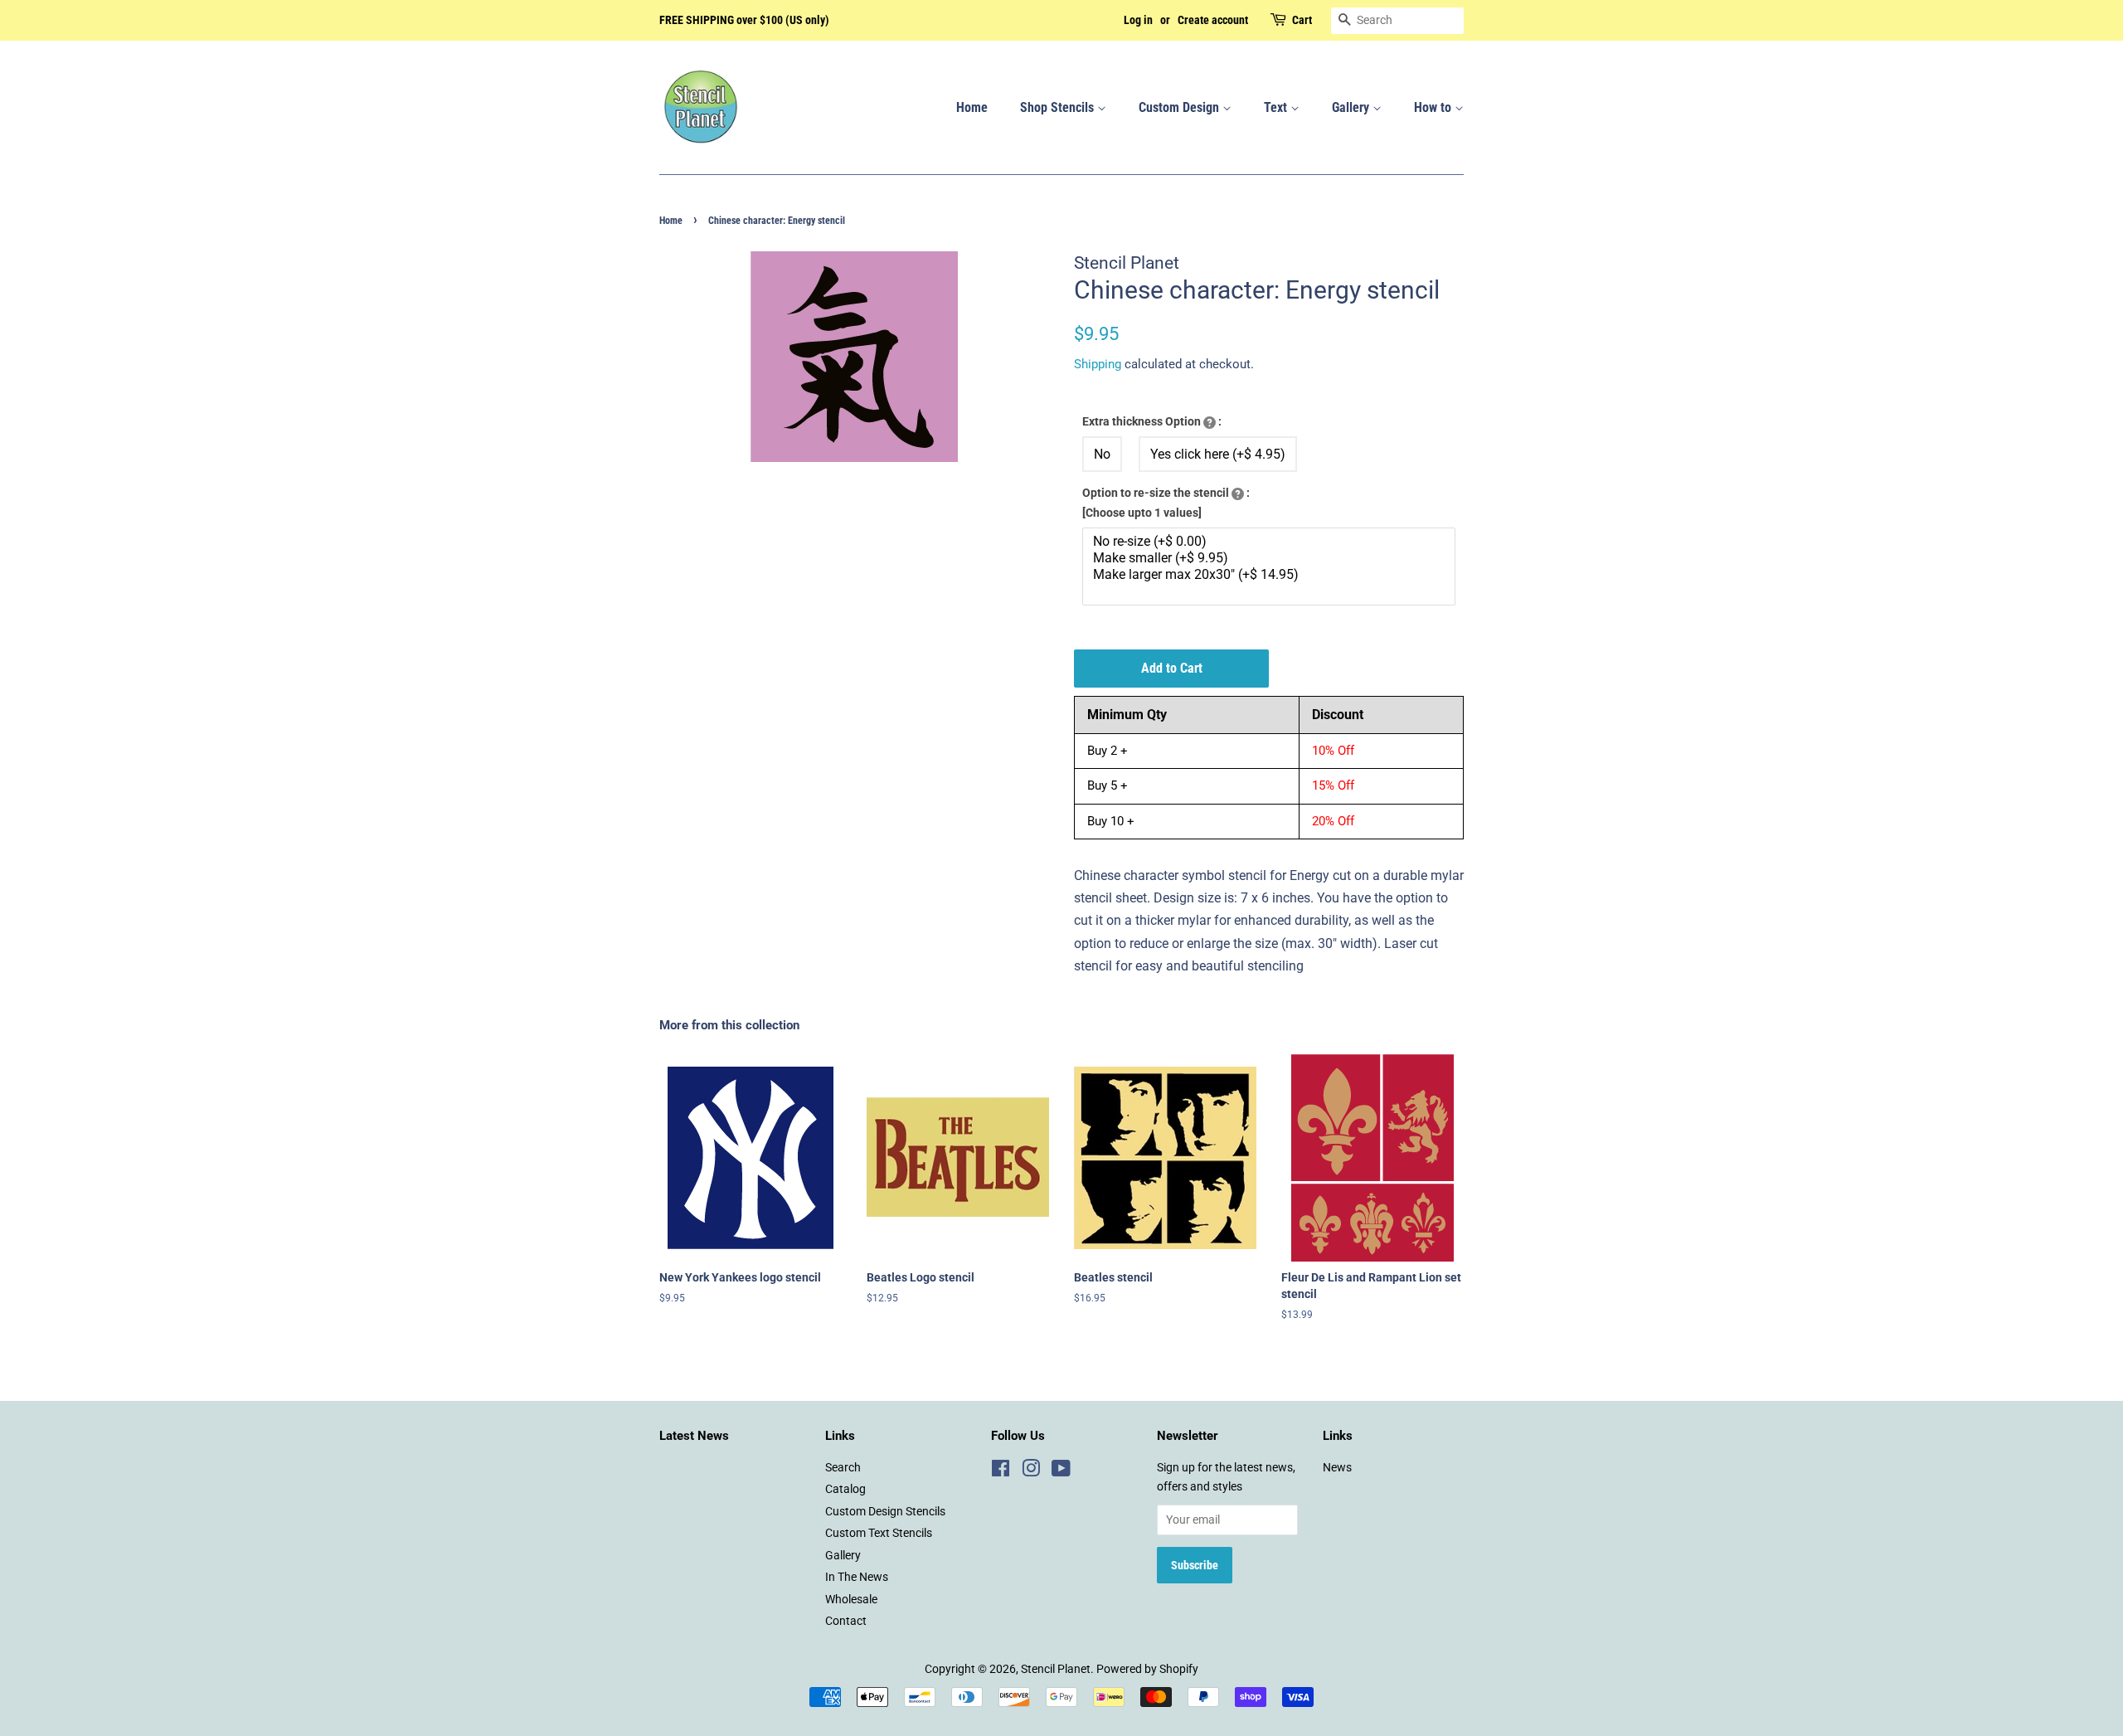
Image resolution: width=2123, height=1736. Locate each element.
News (1337, 1467)
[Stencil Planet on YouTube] (1061, 1471)
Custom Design (1181, 107)
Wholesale (851, 1599)
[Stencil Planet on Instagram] (1031, 1471)
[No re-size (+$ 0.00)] (1271, 542)
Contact (846, 1621)
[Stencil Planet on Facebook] (1001, 1471)
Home (972, 107)
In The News (857, 1577)
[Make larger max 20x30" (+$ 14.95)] (1271, 575)
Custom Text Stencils (879, 1533)
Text (1277, 107)
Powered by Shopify (1147, 1669)
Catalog (845, 1489)
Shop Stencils (1059, 107)
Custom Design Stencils (885, 1511)
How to (1434, 107)
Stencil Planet (1056, 1669)
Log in (1138, 20)
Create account (1213, 20)
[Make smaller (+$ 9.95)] (1271, 558)
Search (843, 1467)
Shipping (1098, 364)
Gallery (1352, 107)
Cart (1302, 20)
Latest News (694, 1436)
